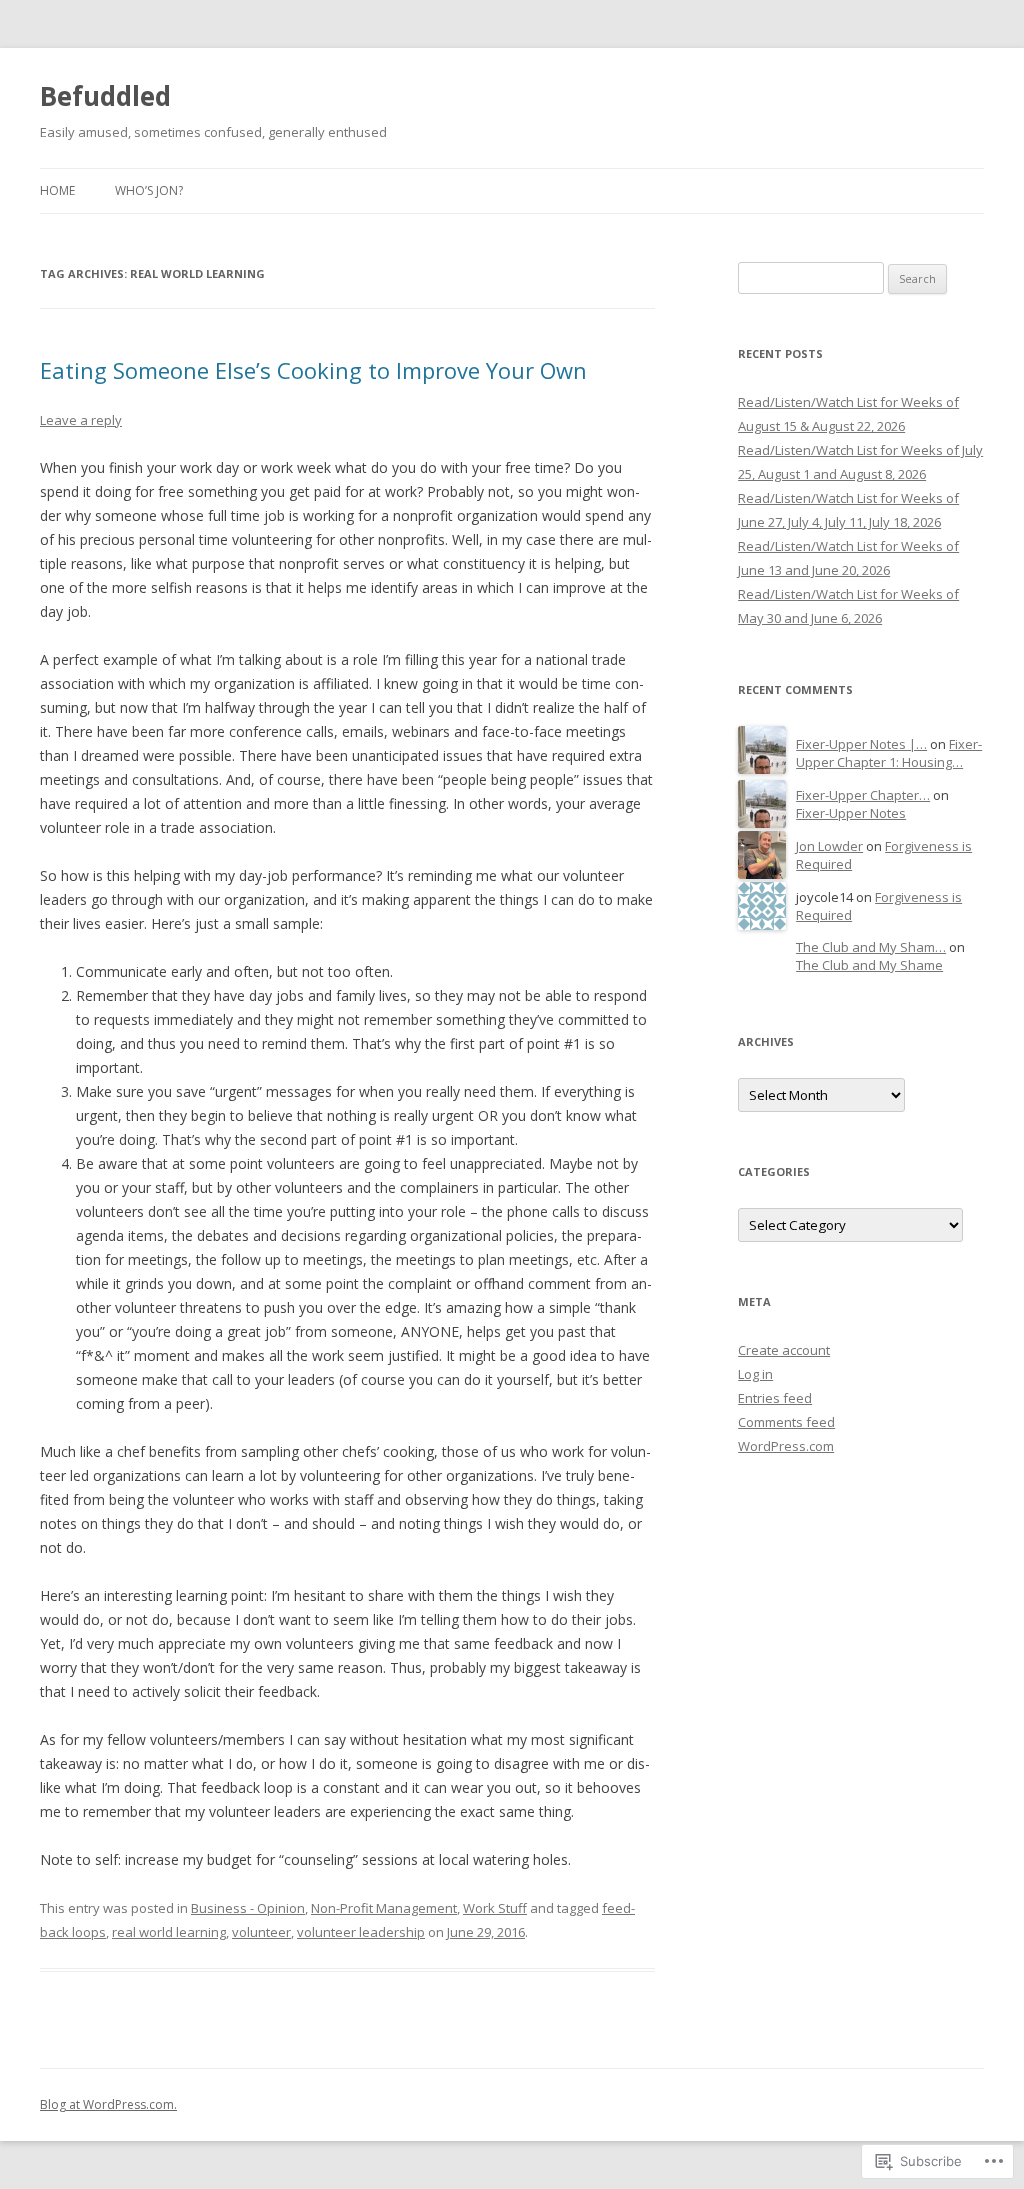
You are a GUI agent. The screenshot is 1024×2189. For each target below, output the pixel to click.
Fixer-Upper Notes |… (861, 744)
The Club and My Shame (869, 965)
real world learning (169, 1932)
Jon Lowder (829, 846)
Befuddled (105, 96)
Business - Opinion (248, 1908)
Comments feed (786, 1422)
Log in (755, 1374)
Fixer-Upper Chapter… (863, 795)
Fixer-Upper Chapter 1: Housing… (889, 753)
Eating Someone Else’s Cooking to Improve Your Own (313, 370)
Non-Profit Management (384, 1908)
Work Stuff (495, 1908)
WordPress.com (786, 1446)
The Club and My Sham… (871, 947)
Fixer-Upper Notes (851, 813)
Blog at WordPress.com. (108, 2104)
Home (57, 190)
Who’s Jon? (149, 190)
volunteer (261, 1932)
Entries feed (775, 1398)
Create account (784, 1350)
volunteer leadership (361, 1932)
